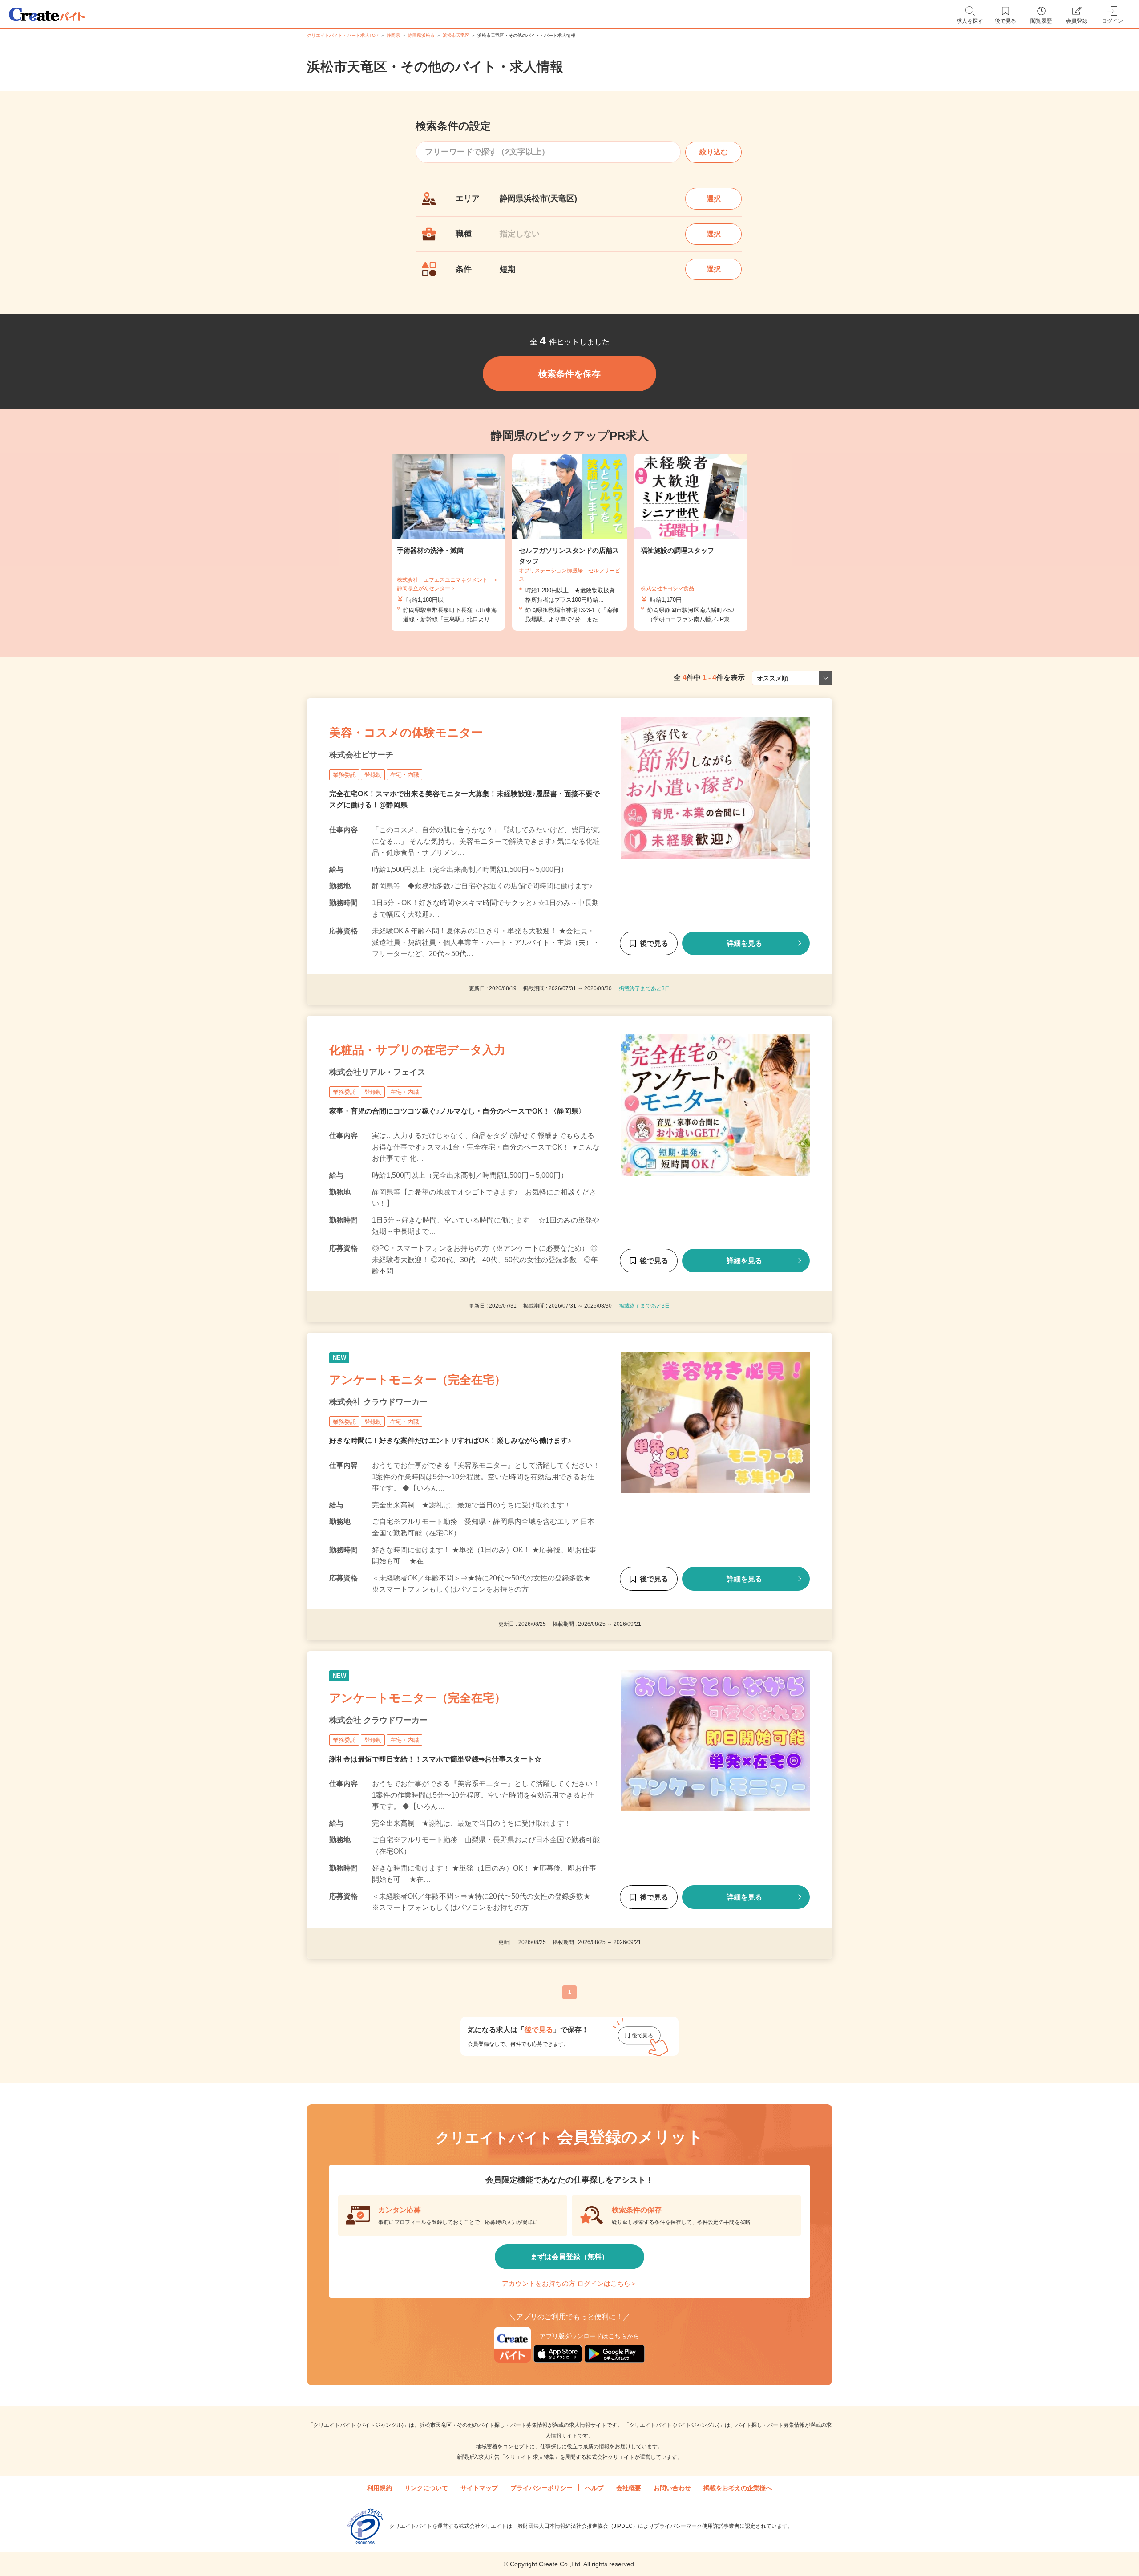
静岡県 (393, 35)
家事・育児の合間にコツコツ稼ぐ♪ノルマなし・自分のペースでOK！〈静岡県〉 (457, 1111)
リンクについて (426, 2488)
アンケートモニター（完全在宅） (418, 1379)
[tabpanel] (569, 542)
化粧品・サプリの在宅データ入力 (417, 1050)
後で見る (654, 943)
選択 (714, 199)
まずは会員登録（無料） (569, 2257)
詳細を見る (744, 943)
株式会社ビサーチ (361, 755)
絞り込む (714, 152)
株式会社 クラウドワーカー (378, 1401)
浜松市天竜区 (456, 35)
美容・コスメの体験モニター (406, 733)
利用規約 (380, 2488)
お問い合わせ (672, 2488)
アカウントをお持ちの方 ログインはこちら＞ (569, 2283)
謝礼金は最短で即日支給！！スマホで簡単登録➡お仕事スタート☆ (435, 1759)
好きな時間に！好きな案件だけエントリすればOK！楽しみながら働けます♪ (450, 1440)
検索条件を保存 (569, 374)
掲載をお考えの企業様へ (738, 2488)
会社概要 (629, 2488)
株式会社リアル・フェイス (377, 1072)
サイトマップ (479, 2488)
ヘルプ (594, 2488)
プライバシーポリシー (541, 2488)
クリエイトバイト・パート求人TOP (343, 35)
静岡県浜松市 (421, 35)
